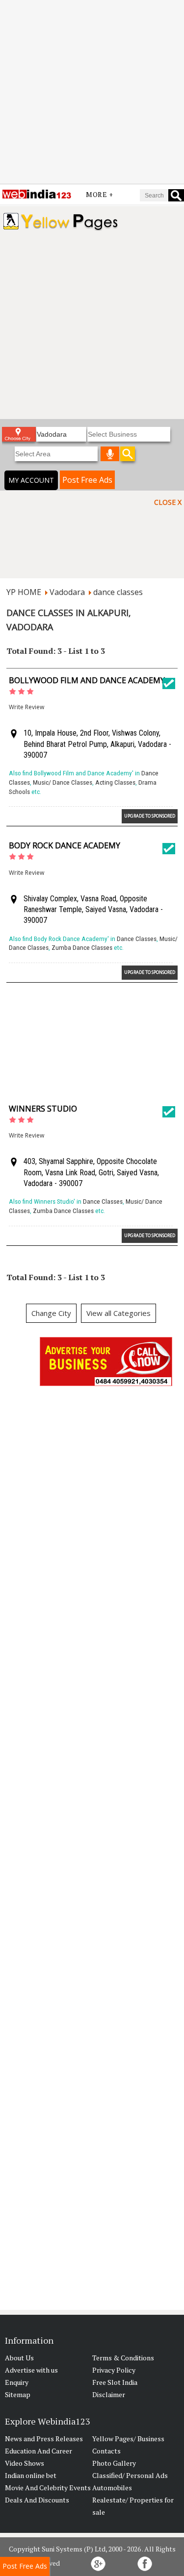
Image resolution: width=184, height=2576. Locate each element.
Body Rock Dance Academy (65, 845)
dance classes (118, 592)
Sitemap (18, 2394)
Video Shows (25, 2463)
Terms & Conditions (123, 2358)
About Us (19, 2358)
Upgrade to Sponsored (150, 816)
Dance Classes (137, 939)
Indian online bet (31, 2475)
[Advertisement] (92, 92)
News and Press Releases (44, 2439)
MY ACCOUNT (31, 480)
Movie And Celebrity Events (48, 2488)
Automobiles (112, 2488)
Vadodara (67, 592)
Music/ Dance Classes (63, 782)
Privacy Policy (114, 2370)
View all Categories (118, 1313)
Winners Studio (43, 1109)
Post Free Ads (87, 480)
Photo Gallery (114, 2463)
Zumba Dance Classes (82, 948)
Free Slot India (115, 2382)
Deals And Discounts (37, 2500)
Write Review (26, 707)
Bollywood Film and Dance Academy (87, 680)
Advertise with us (31, 2370)
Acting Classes (115, 782)
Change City (51, 1313)
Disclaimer (109, 2394)
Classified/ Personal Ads (130, 2475)
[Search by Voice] (110, 454)
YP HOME (24, 592)
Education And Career (39, 2451)
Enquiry (17, 2382)
